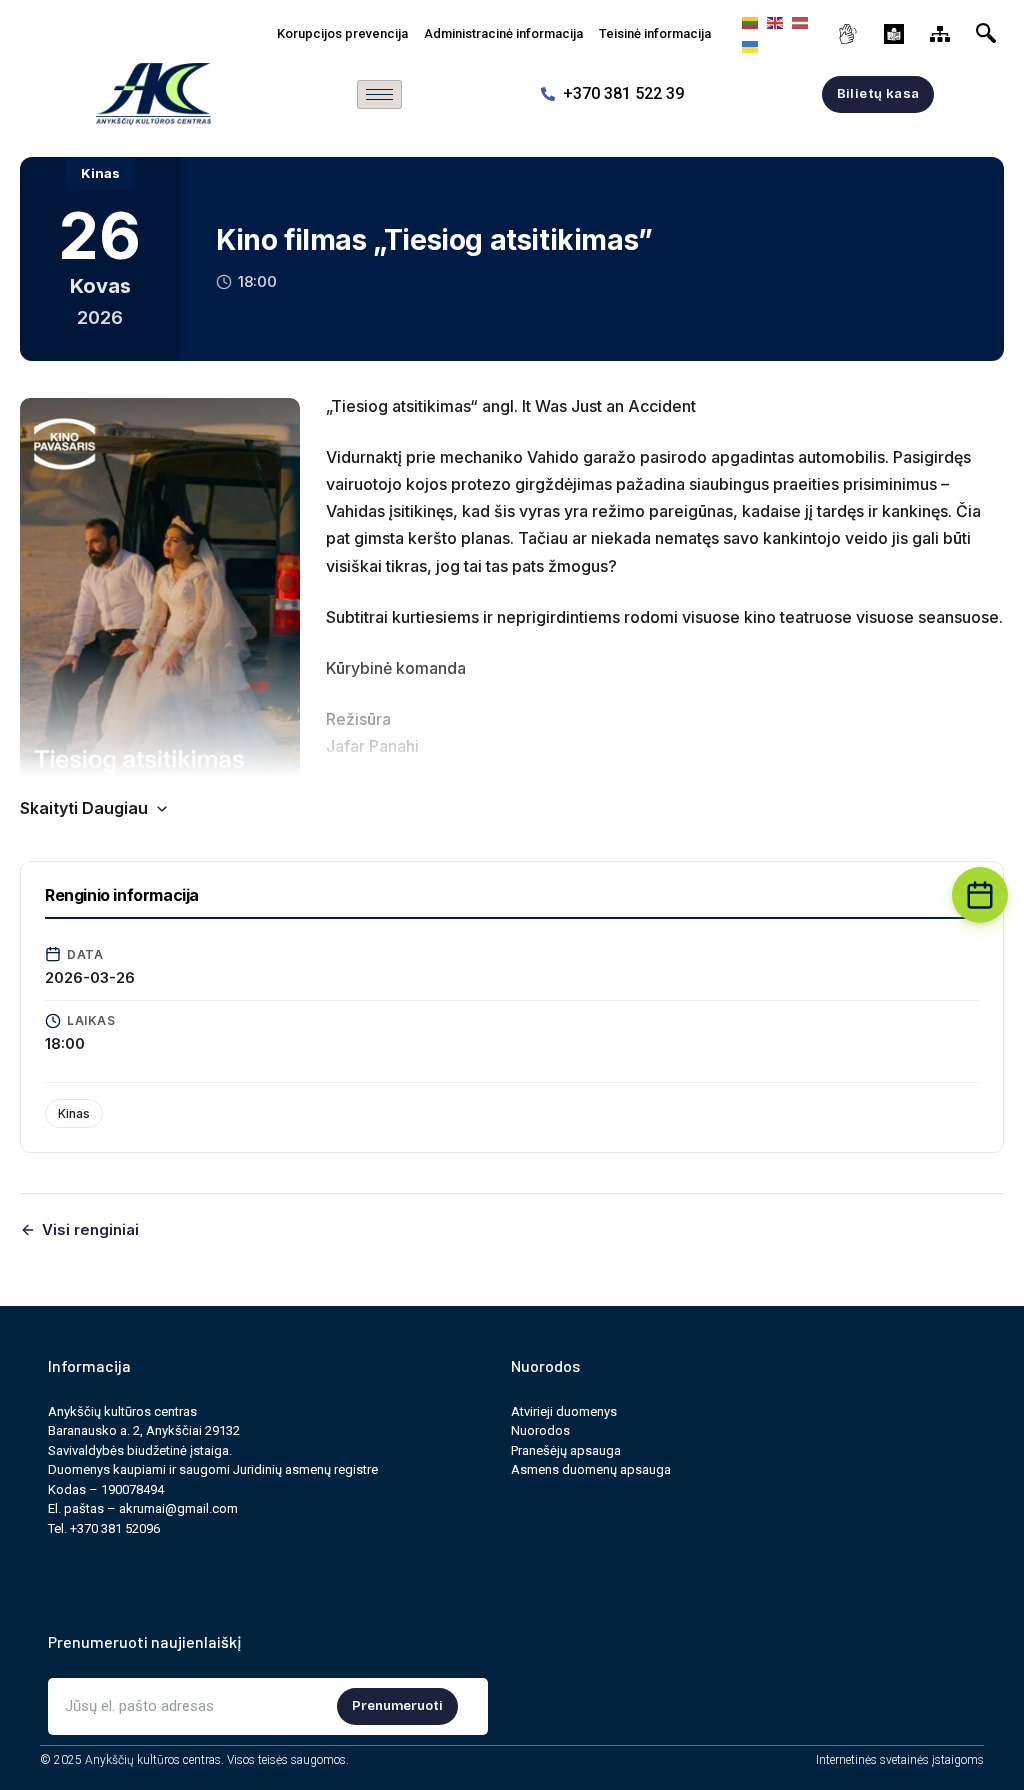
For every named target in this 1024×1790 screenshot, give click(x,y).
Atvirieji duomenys (564, 1411)
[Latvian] (797, 21)
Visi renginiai (90, 1229)
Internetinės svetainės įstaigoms (900, 1760)
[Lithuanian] (747, 21)
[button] (990, 29)
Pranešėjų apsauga (566, 1450)
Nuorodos (540, 1430)
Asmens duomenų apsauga (591, 1469)
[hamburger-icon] (379, 94)
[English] (772, 21)
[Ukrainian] (747, 45)
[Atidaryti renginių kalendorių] (980, 895)
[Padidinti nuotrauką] (160, 603)
